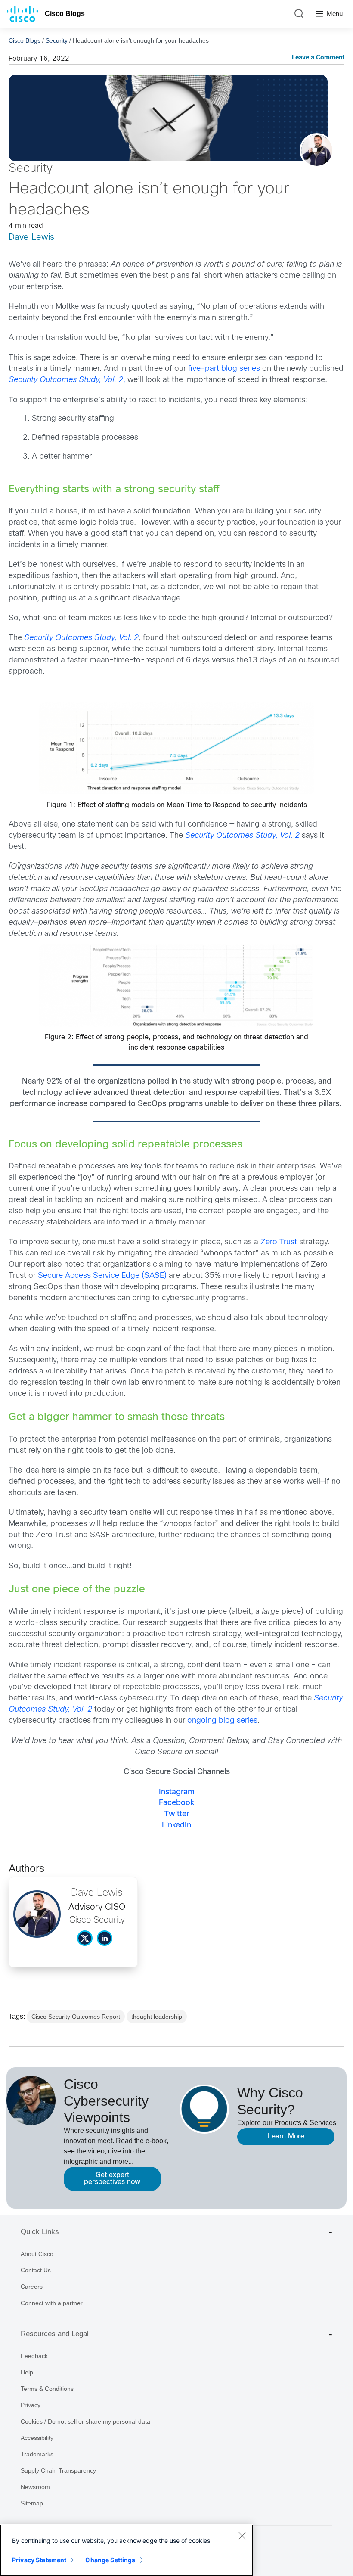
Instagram (177, 1792)
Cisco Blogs (65, 14)
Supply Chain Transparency (58, 2470)
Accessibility (37, 2438)
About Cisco (37, 2254)
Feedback (34, 2356)
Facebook (176, 1803)
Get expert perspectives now (112, 2179)
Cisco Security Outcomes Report (76, 2017)
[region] (127, 2550)
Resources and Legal (55, 2334)
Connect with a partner (52, 2303)
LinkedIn (176, 1826)
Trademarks (37, 2454)
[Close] (242, 2536)
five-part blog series (224, 369)
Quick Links (40, 2232)
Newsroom (35, 2487)
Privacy (31, 2405)
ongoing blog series (222, 1721)
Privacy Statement (39, 2560)
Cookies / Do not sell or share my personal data (85, 2421)
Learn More (286, 2136)
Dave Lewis (31, 238)
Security (57, 40)
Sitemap (32, 2503)
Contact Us (36, 2270)
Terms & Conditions (47, 2389)
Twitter (176, 1814)
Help (27, 2372)
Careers (32, 2287)
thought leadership (157, 2017)
